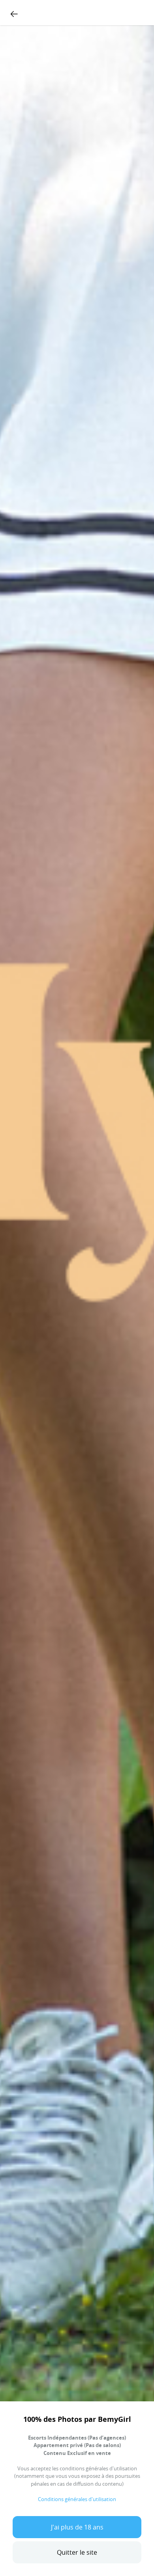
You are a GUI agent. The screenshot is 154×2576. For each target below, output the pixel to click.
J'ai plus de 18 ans (77, 2527)
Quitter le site (77, 2552)
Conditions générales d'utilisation (77, 2499)
